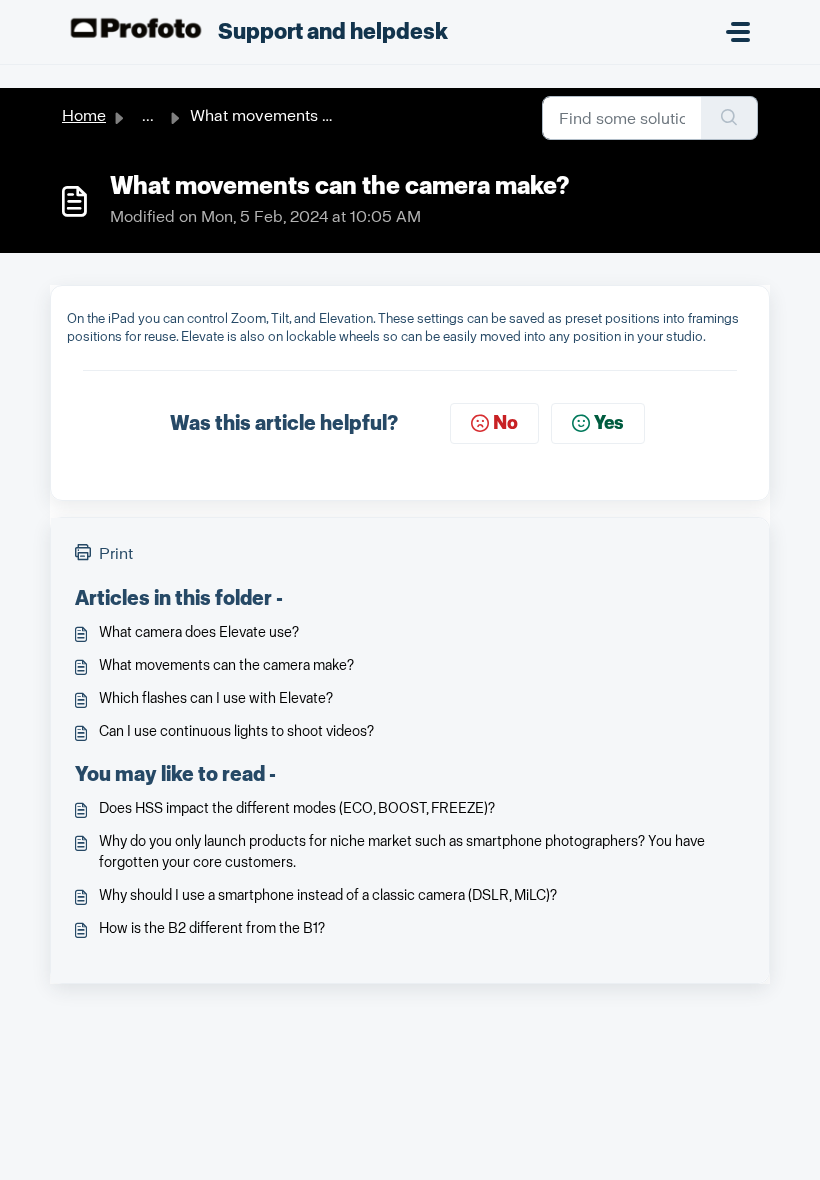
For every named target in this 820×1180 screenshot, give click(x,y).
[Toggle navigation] (738, 32)
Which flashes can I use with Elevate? (216, 698)
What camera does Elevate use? (199, 632)
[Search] (729, 118)
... (148, 115)
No (505, 423)
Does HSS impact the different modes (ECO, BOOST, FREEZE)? (297, 808)
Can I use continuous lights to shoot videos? (236, 731)
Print (116, 553)
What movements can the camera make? (226, 665)
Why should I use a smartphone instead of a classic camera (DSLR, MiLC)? (328, 895)
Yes (609, 423)
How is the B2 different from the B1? (212, 928)
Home (84, 115)
